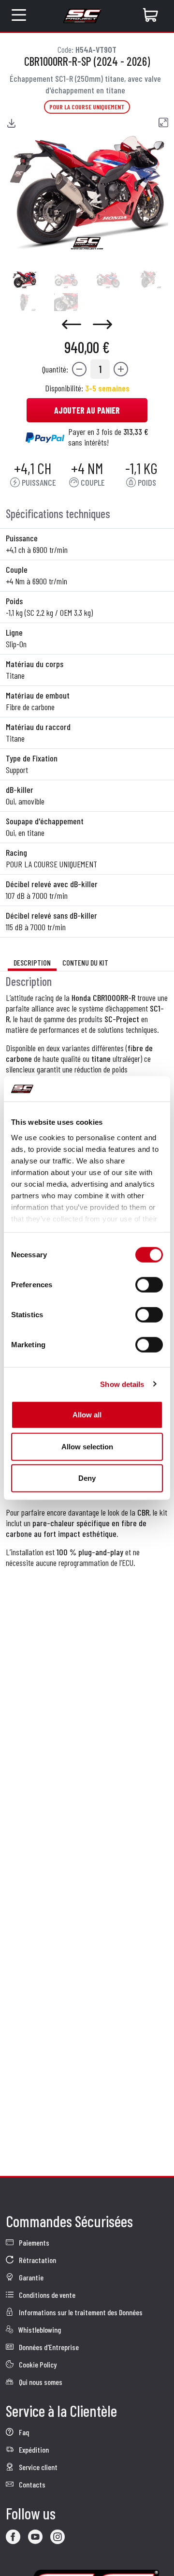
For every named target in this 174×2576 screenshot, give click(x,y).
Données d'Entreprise (48, 2347)
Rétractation (37, 2260)
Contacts (31, 2484)
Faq (23, 2432)
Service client (37, 2467)
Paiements (33, 2242)
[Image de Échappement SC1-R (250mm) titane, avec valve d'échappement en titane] (24, 279)
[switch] (149, 1285)
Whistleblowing (39, 2330)
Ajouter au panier (87, 410)
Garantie (30, 2277)
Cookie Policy (37, 2364)
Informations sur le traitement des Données (80, 2312)
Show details (122, 1384)
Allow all (87, 1415)
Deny (87, 1478)
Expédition (33, 2449)
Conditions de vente (46, 2295)
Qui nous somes (40, 2382)
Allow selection (87, 1446)
